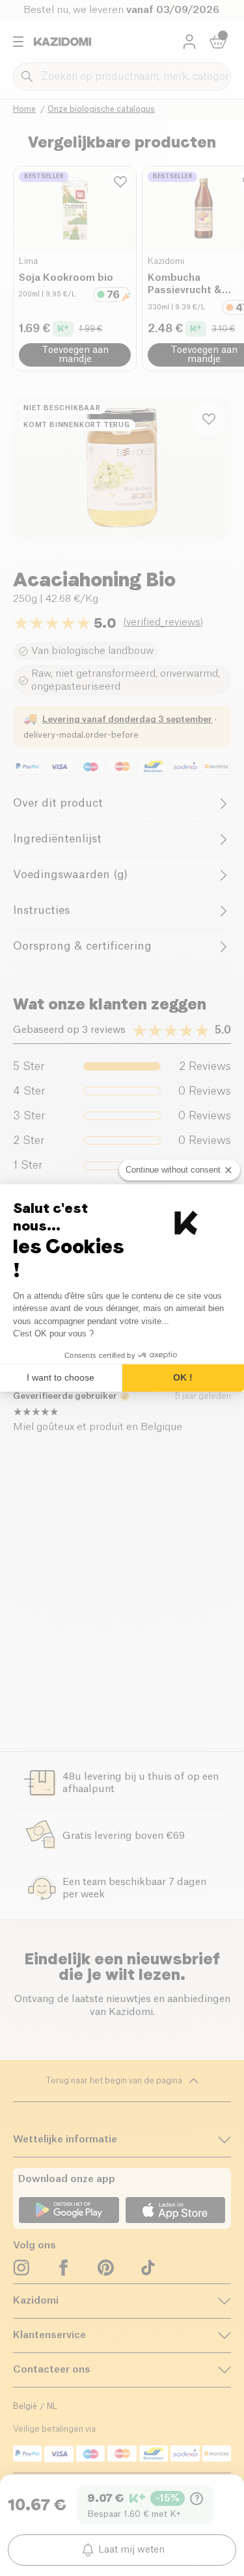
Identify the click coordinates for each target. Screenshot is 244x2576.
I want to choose (61, 1377)
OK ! (183, 1377)
